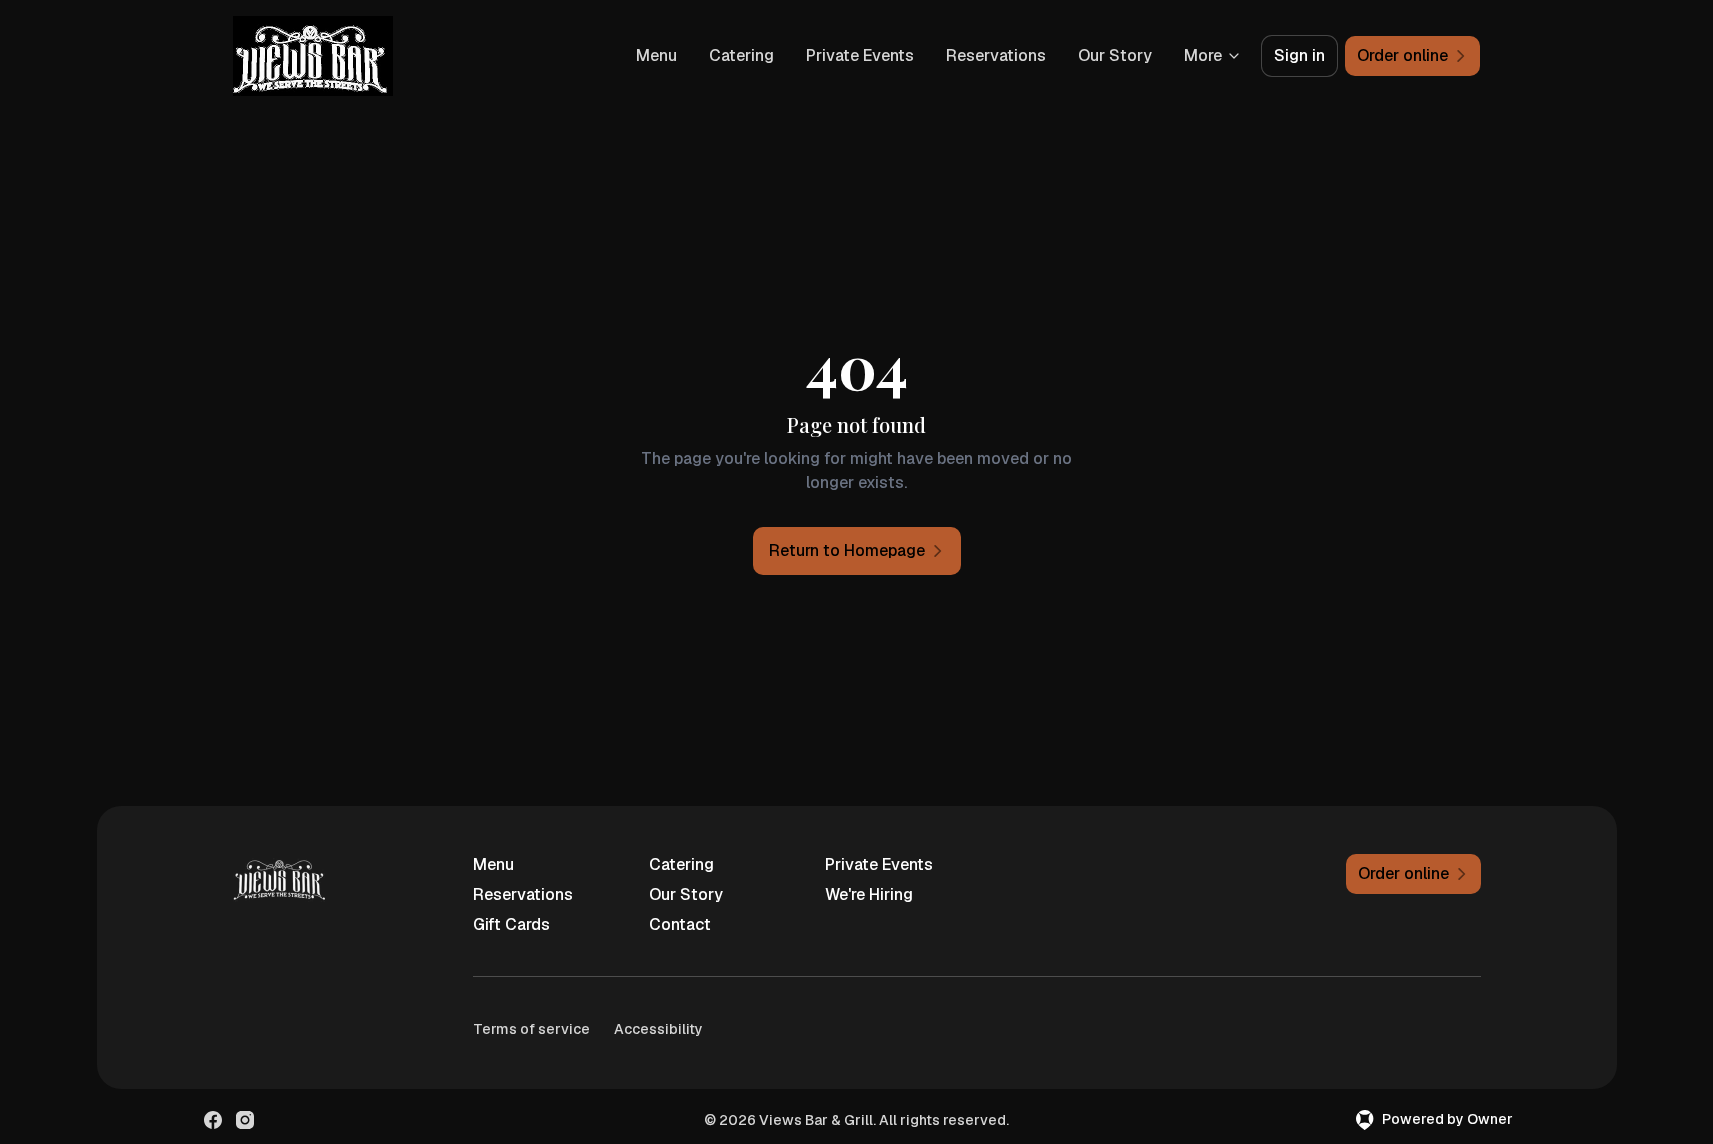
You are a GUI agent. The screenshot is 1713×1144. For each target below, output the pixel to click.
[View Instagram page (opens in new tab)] (245, 1120)
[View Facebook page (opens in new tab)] (213, 1120)
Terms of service (531, 1029)
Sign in (1299, 55)
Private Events (860, 55)
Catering (741, 55)
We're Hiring (869, 894)
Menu (656, 55)
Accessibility (658, 1029)
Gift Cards (511, 924)
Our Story (1115, 55)
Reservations (996, 55)
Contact (680, 924)
